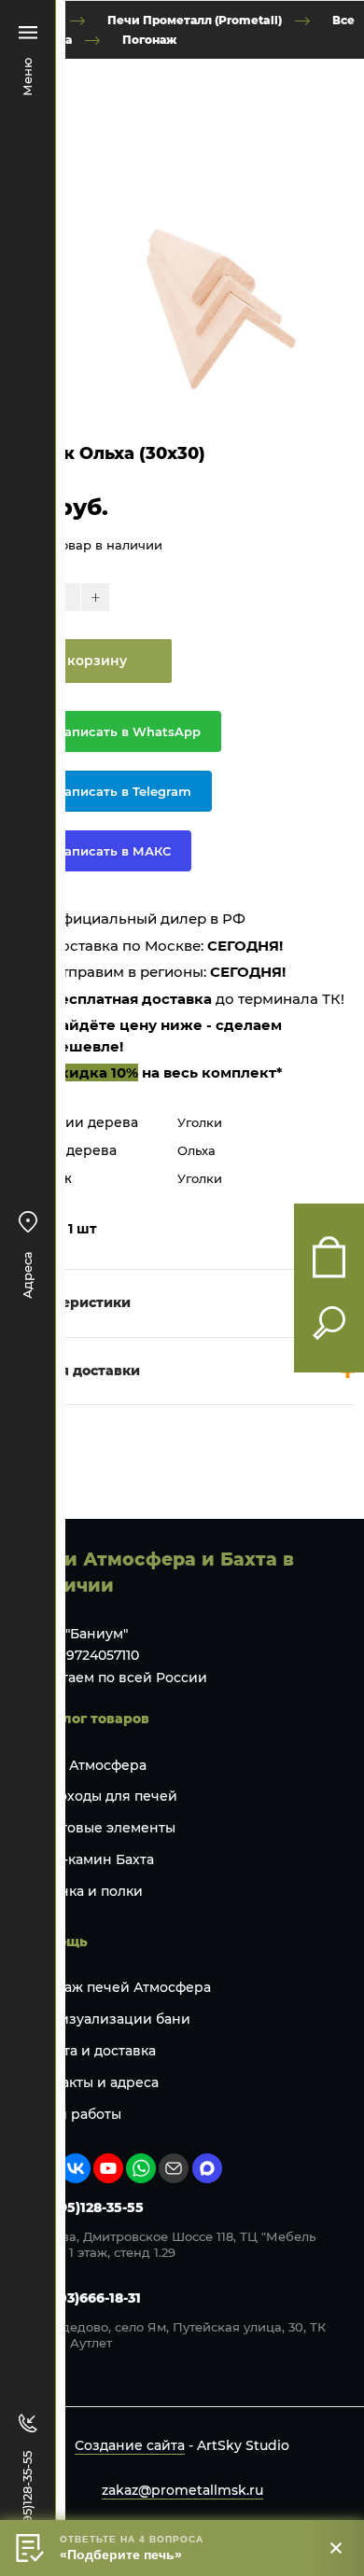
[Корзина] (329, 1257)
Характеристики (70, 1302)
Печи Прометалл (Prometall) (195, 20)
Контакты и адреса (93, 2082)
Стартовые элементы (102, 1828)
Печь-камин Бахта (91, 1859)
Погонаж (149, 39)
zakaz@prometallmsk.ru (182, 2490)
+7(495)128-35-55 (86, 2207)
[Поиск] (329, 1323)
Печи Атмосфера (87, 1765)
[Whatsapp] (141, 2168)
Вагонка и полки (85, 1891)
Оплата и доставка (92, 2051)
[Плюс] (95, 597)
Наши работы (75, 2114)
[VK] (76, 2168)
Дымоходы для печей (103, 1796)
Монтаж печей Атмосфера (119, 1987)
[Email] (174, 2168)
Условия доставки (75, 1371)
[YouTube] (108, 2168)
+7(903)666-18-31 (84, 2298)
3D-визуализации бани (109, 2019)
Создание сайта (130, 2445)
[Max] (207, 2168)
